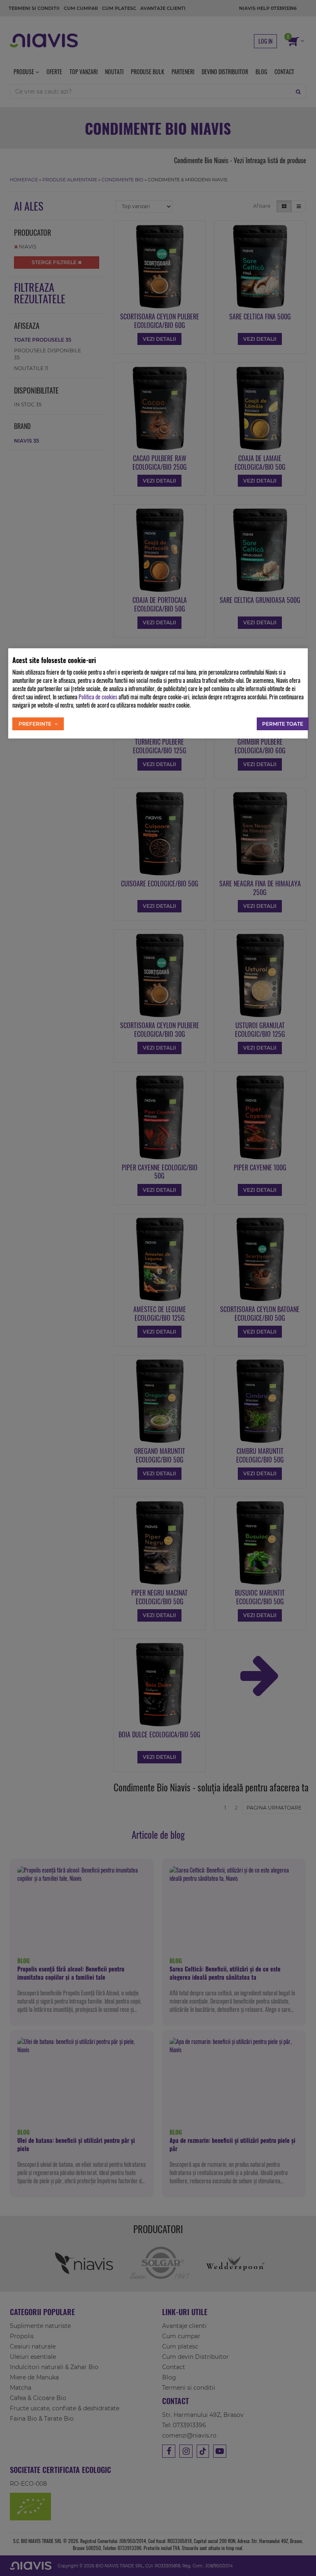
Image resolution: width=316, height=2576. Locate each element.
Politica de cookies (98, 697)
